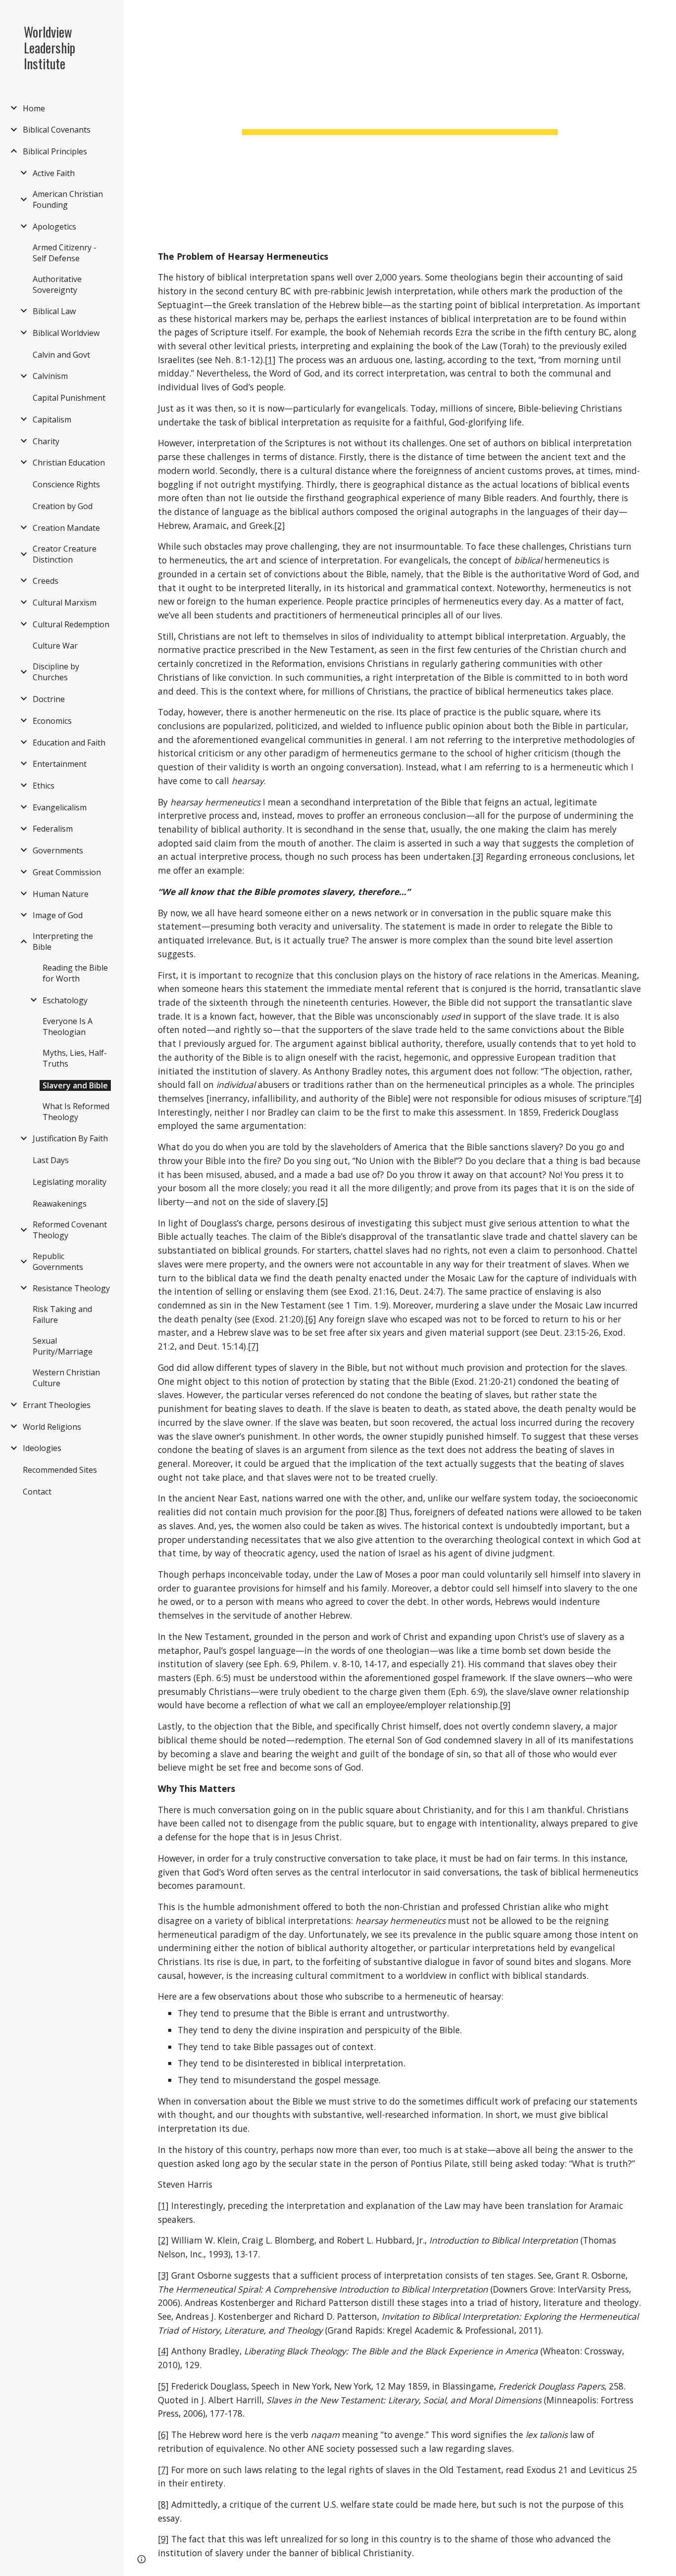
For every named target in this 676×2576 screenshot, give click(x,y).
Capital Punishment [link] (69, 398)
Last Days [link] (51, 1160)
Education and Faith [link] (69, 743)
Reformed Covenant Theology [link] (70, 1230)
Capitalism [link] (52, 420)
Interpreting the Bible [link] (63, 941)
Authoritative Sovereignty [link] (57, 284)
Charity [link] (46, 441)
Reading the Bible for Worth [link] (75, 973)
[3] (478, 856)
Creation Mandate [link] (66, 528)
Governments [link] (58, 850)
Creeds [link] (46, 581)
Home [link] (34, 108)
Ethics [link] (44, 786)
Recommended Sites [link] (60, 1470)
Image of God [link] (58, 915)
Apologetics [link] (54, 227)
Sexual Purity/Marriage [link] (63, 1346)
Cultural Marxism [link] (65, 603)
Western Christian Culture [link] (66, 1378)
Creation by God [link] (63, 506)
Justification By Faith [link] (70, 1138)
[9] (505, 1705)
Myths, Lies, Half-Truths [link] (75, 1058)
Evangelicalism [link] (60, 807)
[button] (664, 14)
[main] (400, 106)
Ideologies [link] (42, 1448)
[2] (280, 525)
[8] (382, 1512)
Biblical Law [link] (54, 311)
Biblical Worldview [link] (66, 333)
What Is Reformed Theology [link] (76, 1112)
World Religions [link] (52, 1427)
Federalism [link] (53, 829)
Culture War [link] (55, 646)
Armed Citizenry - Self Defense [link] (65, 253)
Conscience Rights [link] (66, 484)
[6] (311, 1319)
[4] (636, 1098)
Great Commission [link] (67, 872)
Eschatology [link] (65, 1000)
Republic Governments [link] (58, 1262)
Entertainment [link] (60, 764)
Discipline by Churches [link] (56, 672)
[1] (270, 360)
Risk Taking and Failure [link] (62, 1314)
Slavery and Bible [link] (75, 1085)
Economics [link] (52, 721)
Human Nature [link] (61, 894)
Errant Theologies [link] (57, 1405)
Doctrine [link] (49, 699)
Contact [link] (37, 1492)
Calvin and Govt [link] (61, 355)
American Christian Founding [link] (68, 199)
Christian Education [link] (69, 463)
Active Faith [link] (54, 173)
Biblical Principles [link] (55, 151)
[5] (323, 1202)
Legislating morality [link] (70, 1182)
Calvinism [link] (50, 376)
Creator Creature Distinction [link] (65, 554)
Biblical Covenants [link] (57, 130)
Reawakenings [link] (60, 1204)
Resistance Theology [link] (71, 1288)
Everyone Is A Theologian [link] (68, 1027)
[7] (253, 1346)
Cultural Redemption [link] (71, 624)
